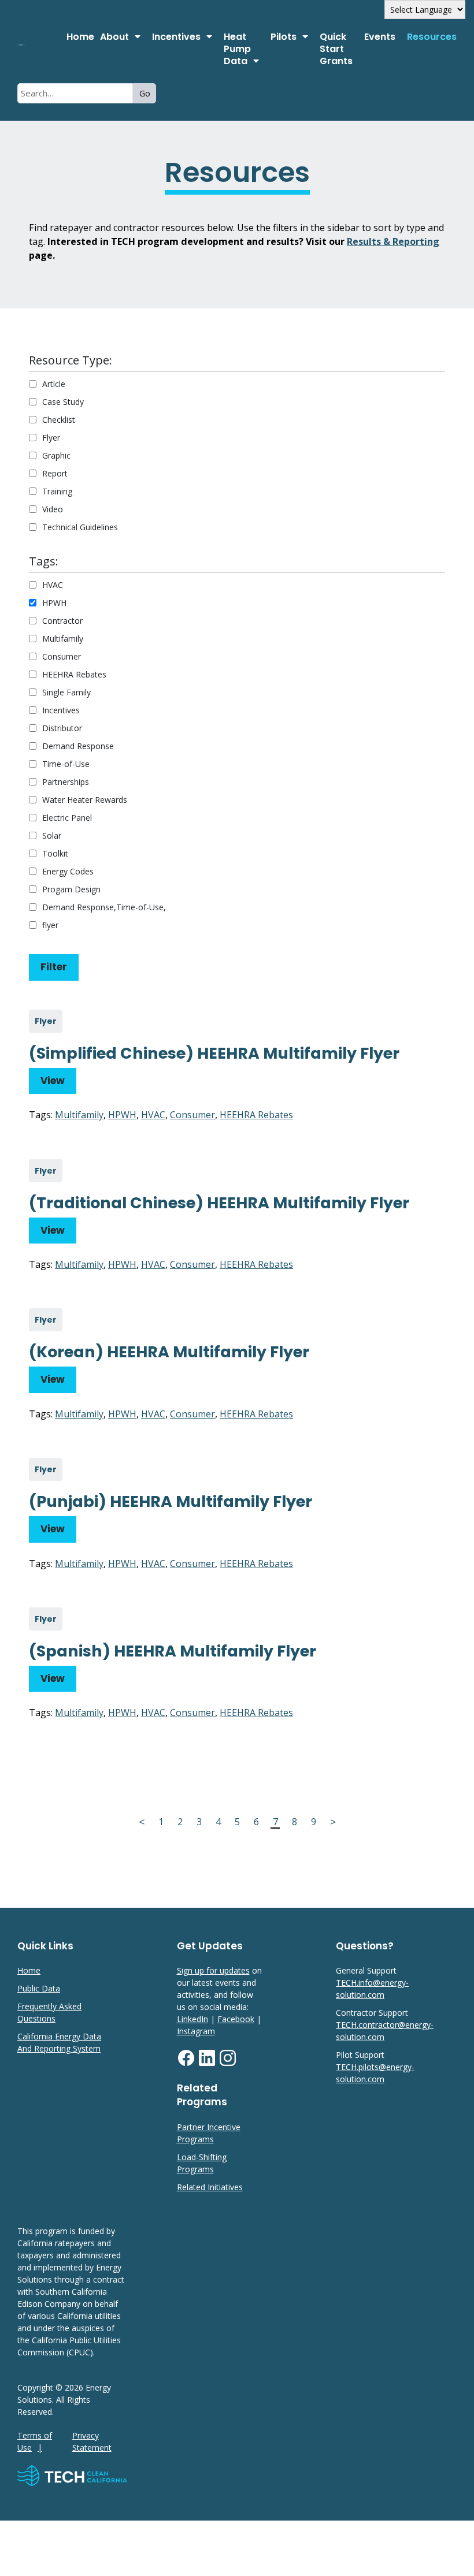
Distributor (62, 728)
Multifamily (63, 639)
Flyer (51, 438)
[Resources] (39, 45)
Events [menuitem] (380, 37)
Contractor (62, 621)
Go (145, 93)
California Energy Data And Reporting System (59, 2042)
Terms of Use (35, 2441)
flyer (50, 925)
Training (57, 491)
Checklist (59, 420)
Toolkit (55, 853)
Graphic (56, 455)
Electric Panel (67, 818)
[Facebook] (186, 2064)
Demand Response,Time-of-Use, (104, 907)
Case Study (63, 402)
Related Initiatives (210, 2187)
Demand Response (78, 746)
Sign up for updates (213, 1970)
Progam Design (71, 889)
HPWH (54, 603)
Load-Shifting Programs (202, 2163)
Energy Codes (68, 871)
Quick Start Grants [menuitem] (336, 49)
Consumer (62, 656)
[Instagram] (228, 2064)
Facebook (236, 2019)
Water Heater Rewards (85, 800)
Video (53, 509)
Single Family (66, 692)
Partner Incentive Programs (209, 2133)
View (53, 1081)
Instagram (196, 2031)
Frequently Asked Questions (49, 2012)
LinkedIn (192, 2019)
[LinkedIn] (207, 2064)
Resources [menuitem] (432, 37)
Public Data (39, 1988)
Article (54, 384)
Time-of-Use (66, 764)
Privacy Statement (92, 2441)
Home (80, 37)
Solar (52, 835)
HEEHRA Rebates (74, 674)
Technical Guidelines (80, 527)
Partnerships (66, 782)
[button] (120, 37)
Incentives (61, 710)
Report (55, 473)
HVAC (53, 585)
